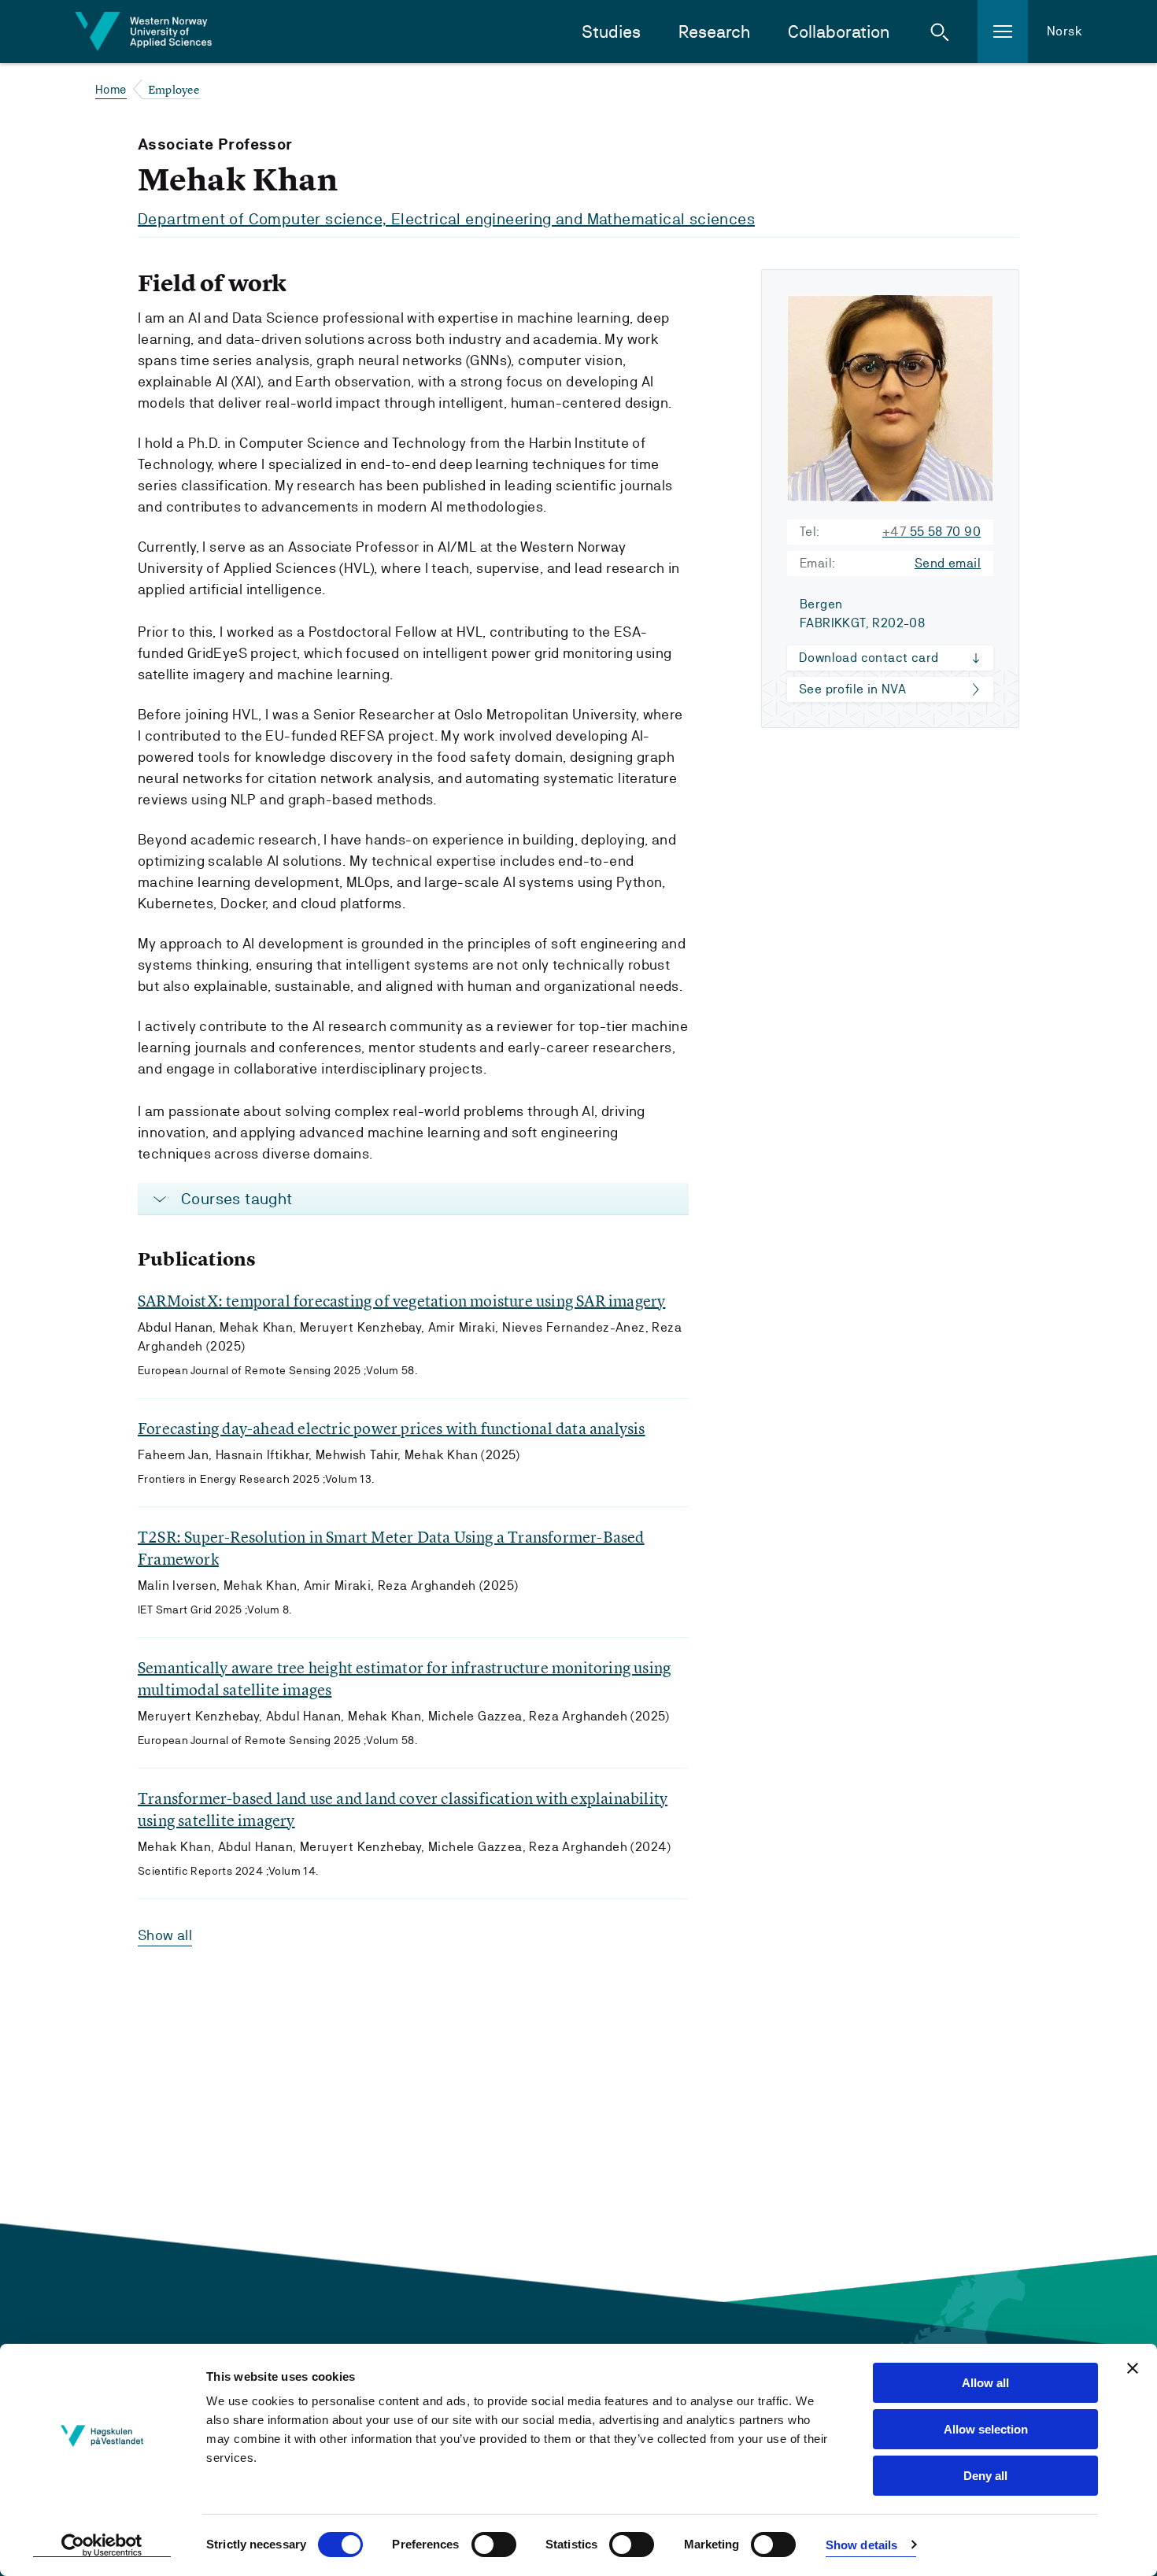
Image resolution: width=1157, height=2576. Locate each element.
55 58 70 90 (932, 532)
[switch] (494, 2545)
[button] (940, 31)
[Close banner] (1133, 2368)
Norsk (1065, 31)
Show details (861, 2545)
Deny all (985, 2476)
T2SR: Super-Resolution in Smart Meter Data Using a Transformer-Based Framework (391, 1548)
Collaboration (839, 32)
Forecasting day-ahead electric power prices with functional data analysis (392, 1428)
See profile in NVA (852, 689)
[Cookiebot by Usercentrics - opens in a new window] (102, 2545)
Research (714, 32)
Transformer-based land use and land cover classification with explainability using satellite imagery (403, 1809)
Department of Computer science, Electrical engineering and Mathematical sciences (446, 219)
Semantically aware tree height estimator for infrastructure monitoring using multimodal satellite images (404, 1678)
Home (111, 89)
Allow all (985, 2383)
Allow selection (986, 2429)
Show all (165, 1935)
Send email (948, 563)
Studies (611, 32)
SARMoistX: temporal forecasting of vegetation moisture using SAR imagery (401, 1301)
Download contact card (869, 658)
